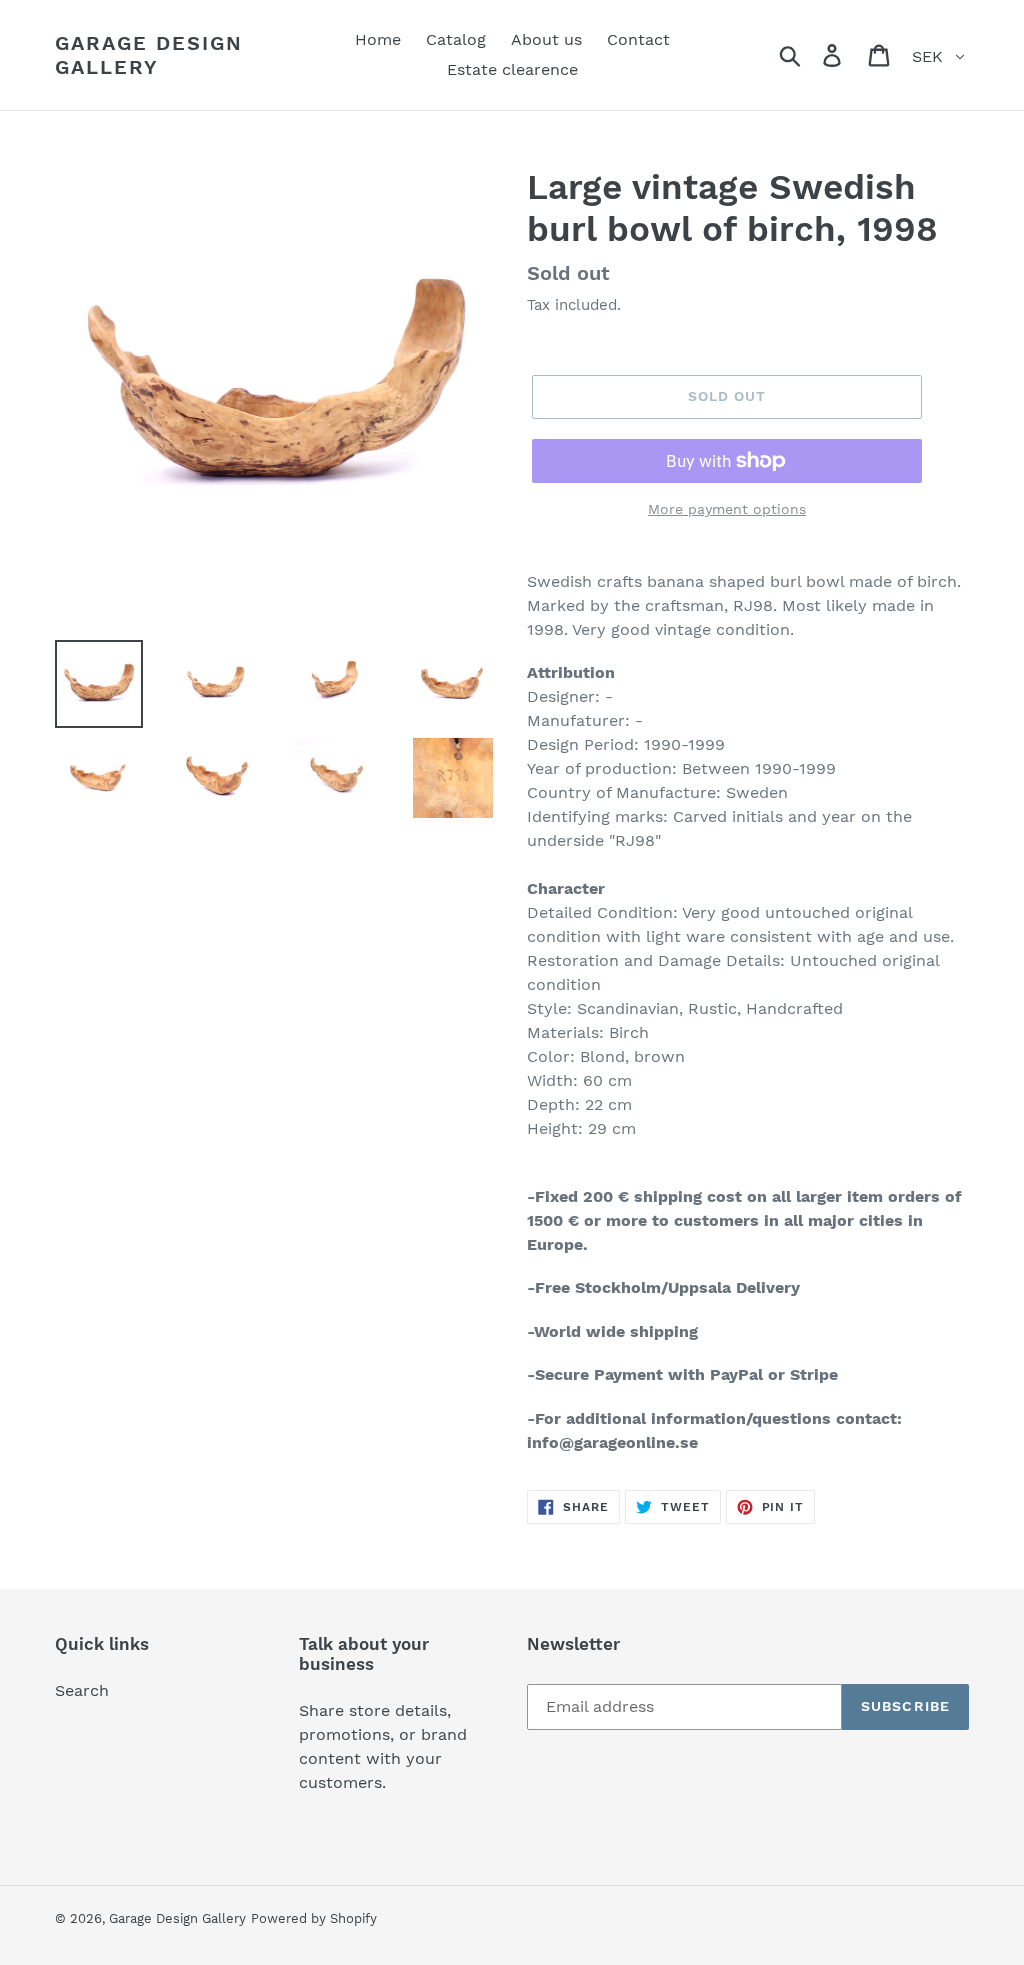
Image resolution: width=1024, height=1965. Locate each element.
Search (82, 1690)
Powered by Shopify (314, 1918)
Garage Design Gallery (149, 55)
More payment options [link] (727, 509)
